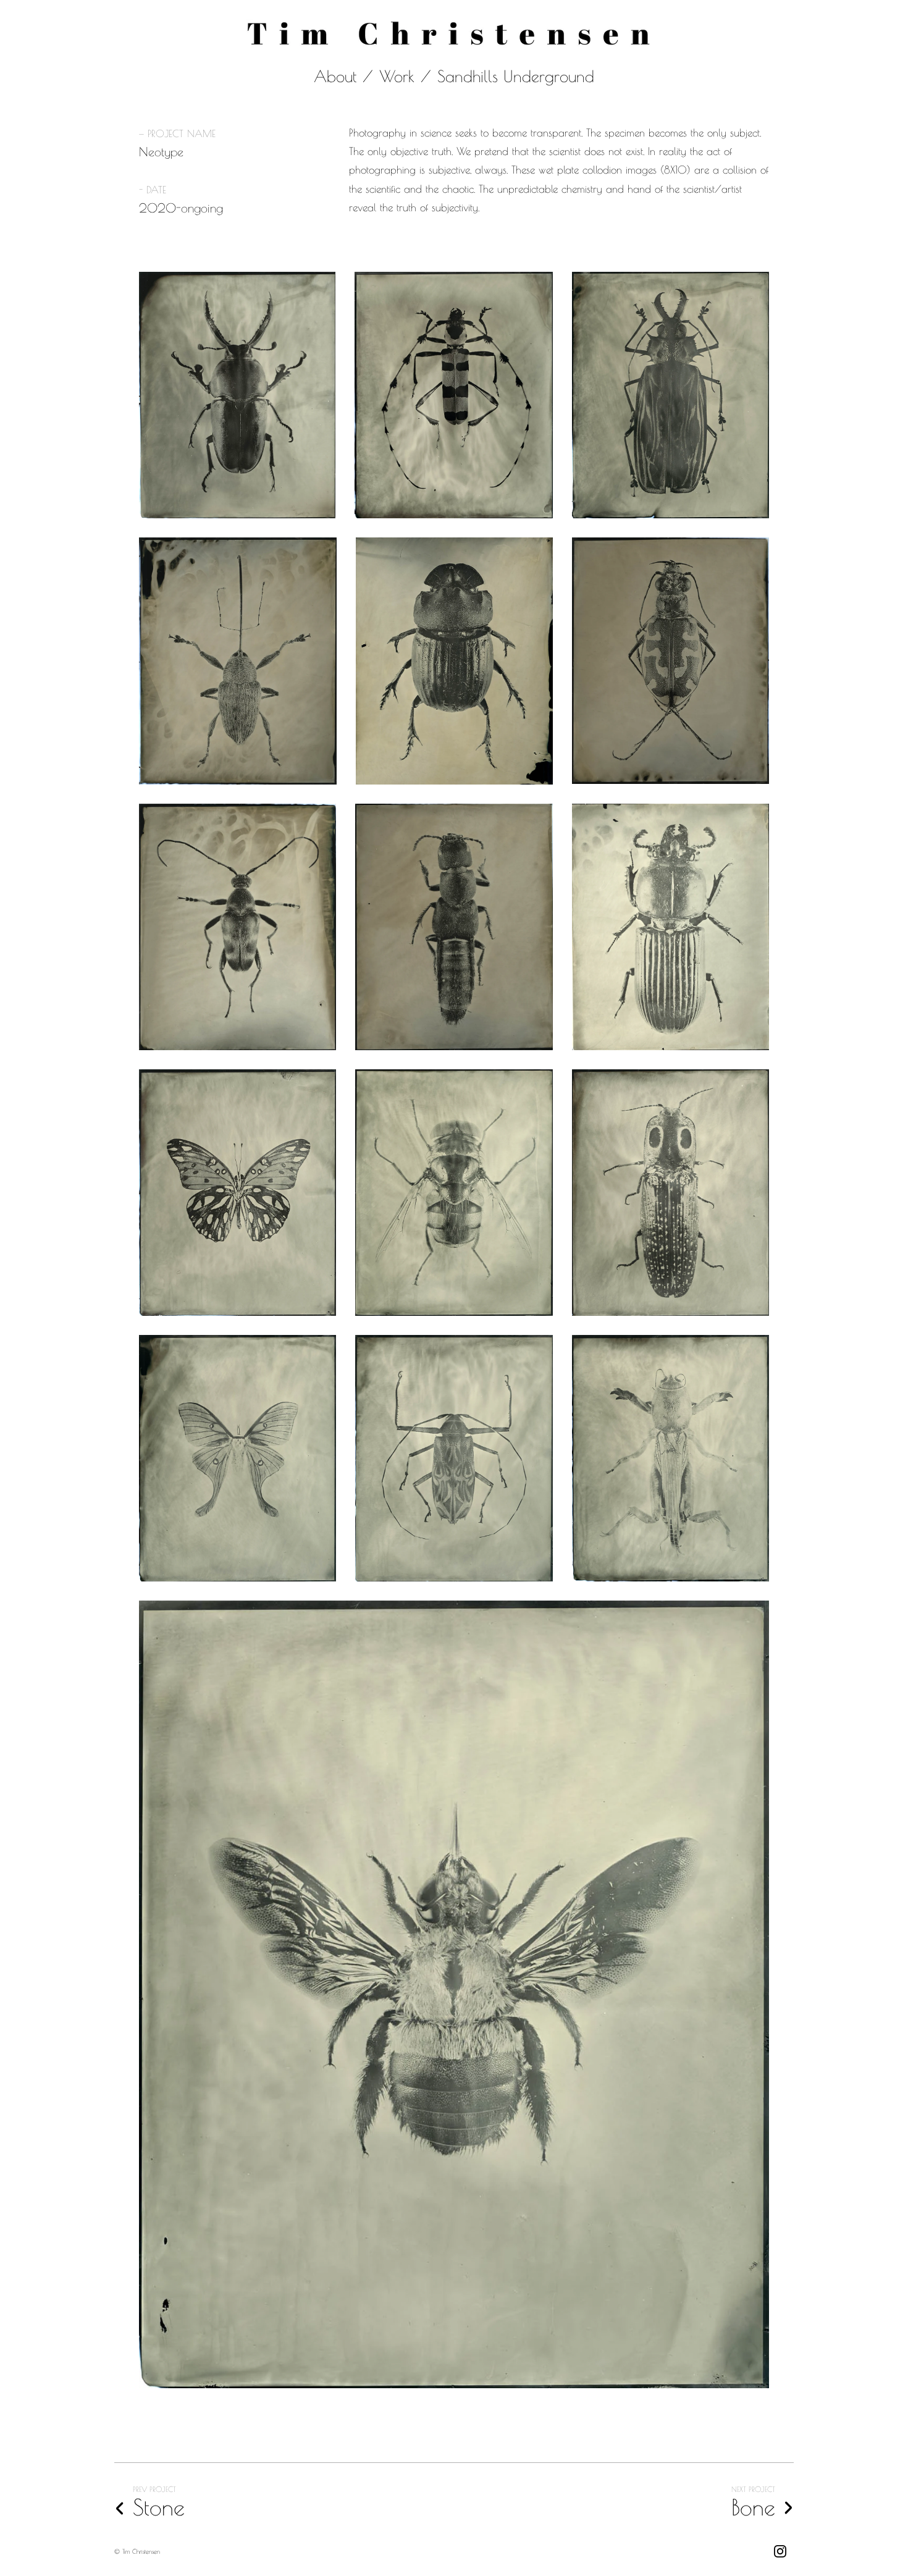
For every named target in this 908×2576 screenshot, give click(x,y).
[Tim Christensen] (454, 36)
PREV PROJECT (154, 2489)
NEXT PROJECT (753, 2489)
